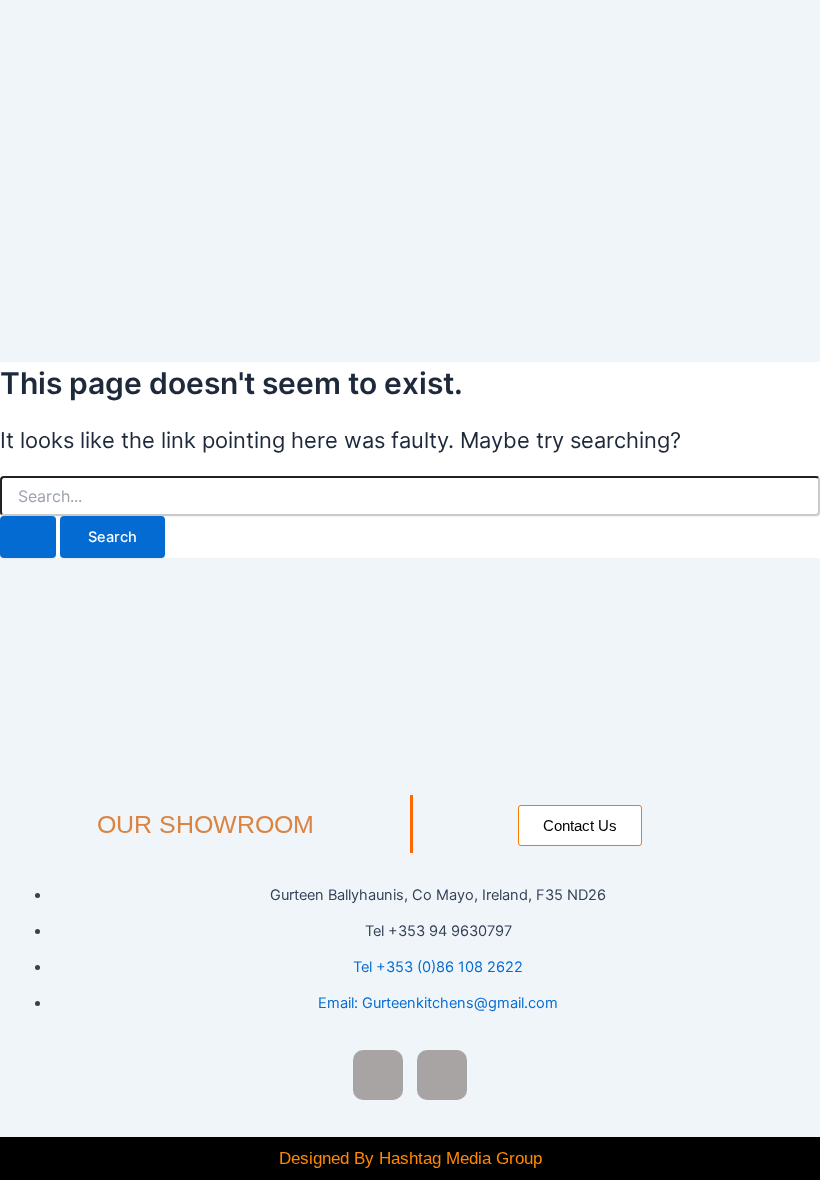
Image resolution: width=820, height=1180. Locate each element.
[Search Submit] (28, 537)
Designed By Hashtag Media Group (410, 1158)
